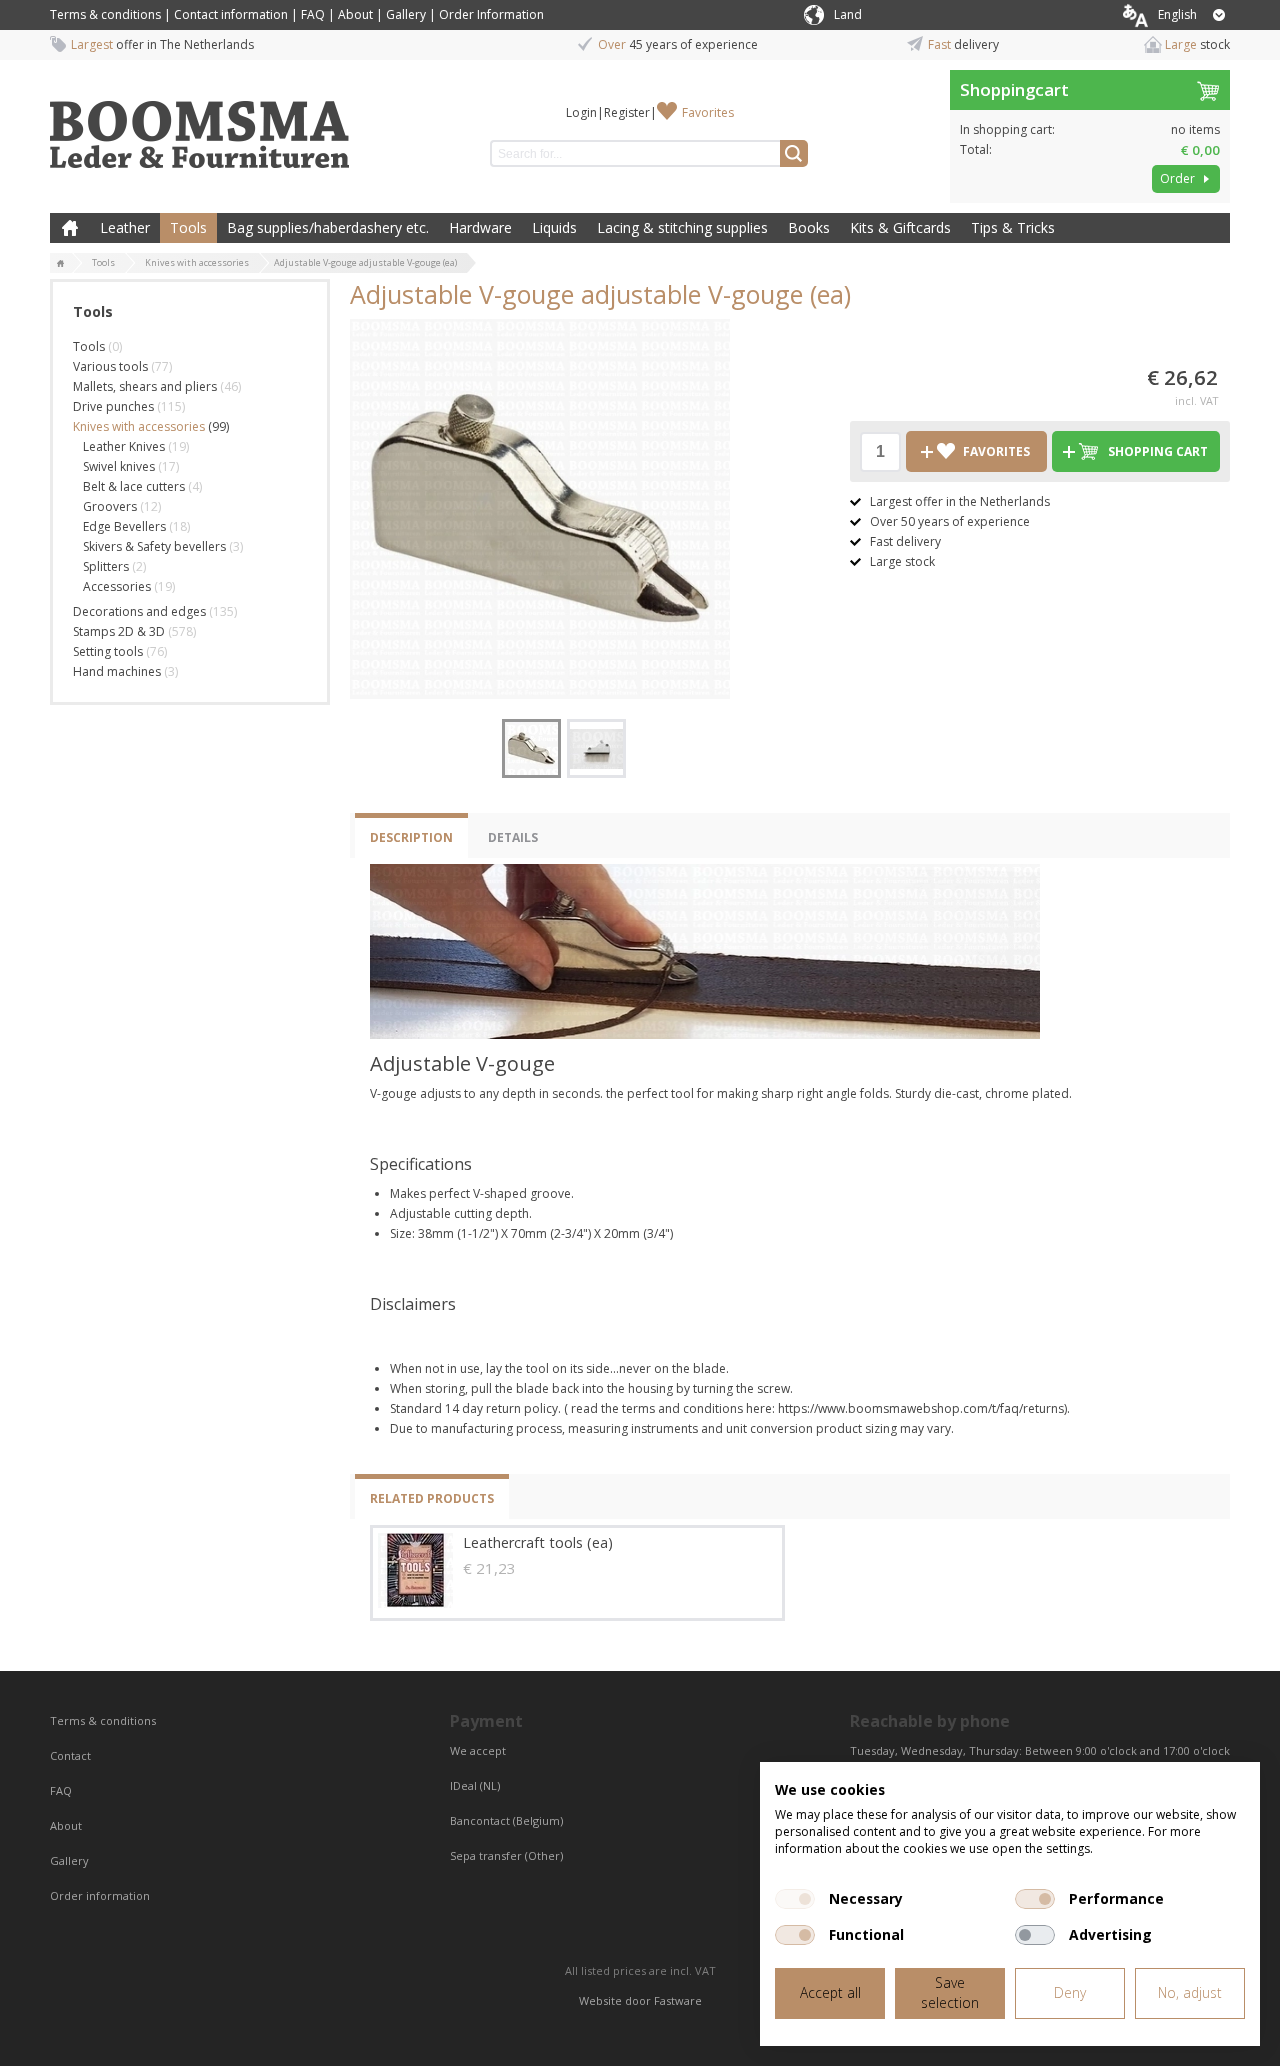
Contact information (231, 14)
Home (70, 228)
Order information (100, 1895)
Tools (188, 227)
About (355, 14)
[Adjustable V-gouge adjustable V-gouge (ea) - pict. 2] (596, 748)
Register (627, 112)
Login (581, 112)
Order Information (491, 14)
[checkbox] (795, 1899)
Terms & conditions (105, 14)
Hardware (480, 227)
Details (513, 837)
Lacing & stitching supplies (682, 227)
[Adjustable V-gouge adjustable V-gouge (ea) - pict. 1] (540, 509)
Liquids (554, 227)
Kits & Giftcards (900, 227)
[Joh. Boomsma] (200, 125)
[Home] (61, 264)
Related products (432, 1498)
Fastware (678, 2000)
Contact (72, 1755)
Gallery (406, 14)
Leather (125, 227)
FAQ (313, 14)
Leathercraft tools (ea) (538, 1542)
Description (411, 837)
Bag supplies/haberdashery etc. (328, 227)
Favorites (708, 112)
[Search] (794, 153)
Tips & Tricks (1013, 227)
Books (809, 227)
